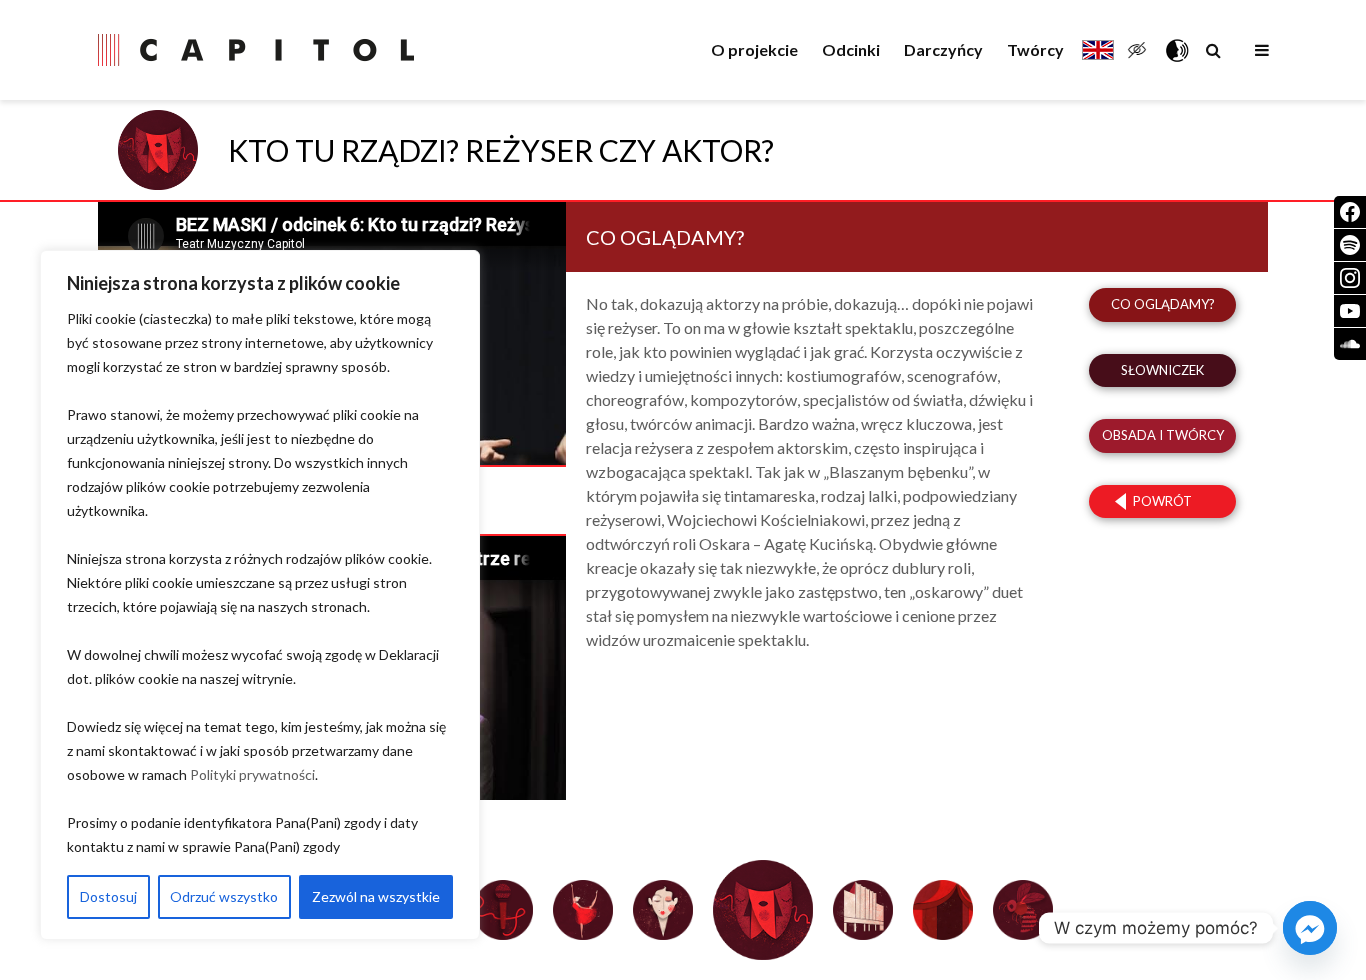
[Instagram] (1350, 278)
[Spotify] (1350, 245)
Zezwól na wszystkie (376, 896)
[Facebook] (1350, 212)
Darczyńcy (943, 49)
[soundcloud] (1350, 344)
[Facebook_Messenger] (1310, 928)
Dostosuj (108, 896)
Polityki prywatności (252, 774)
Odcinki (851, 49)
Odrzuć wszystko (224, 896)
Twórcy (1035, 49)
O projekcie (754, 49)
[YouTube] (1350, 311)
